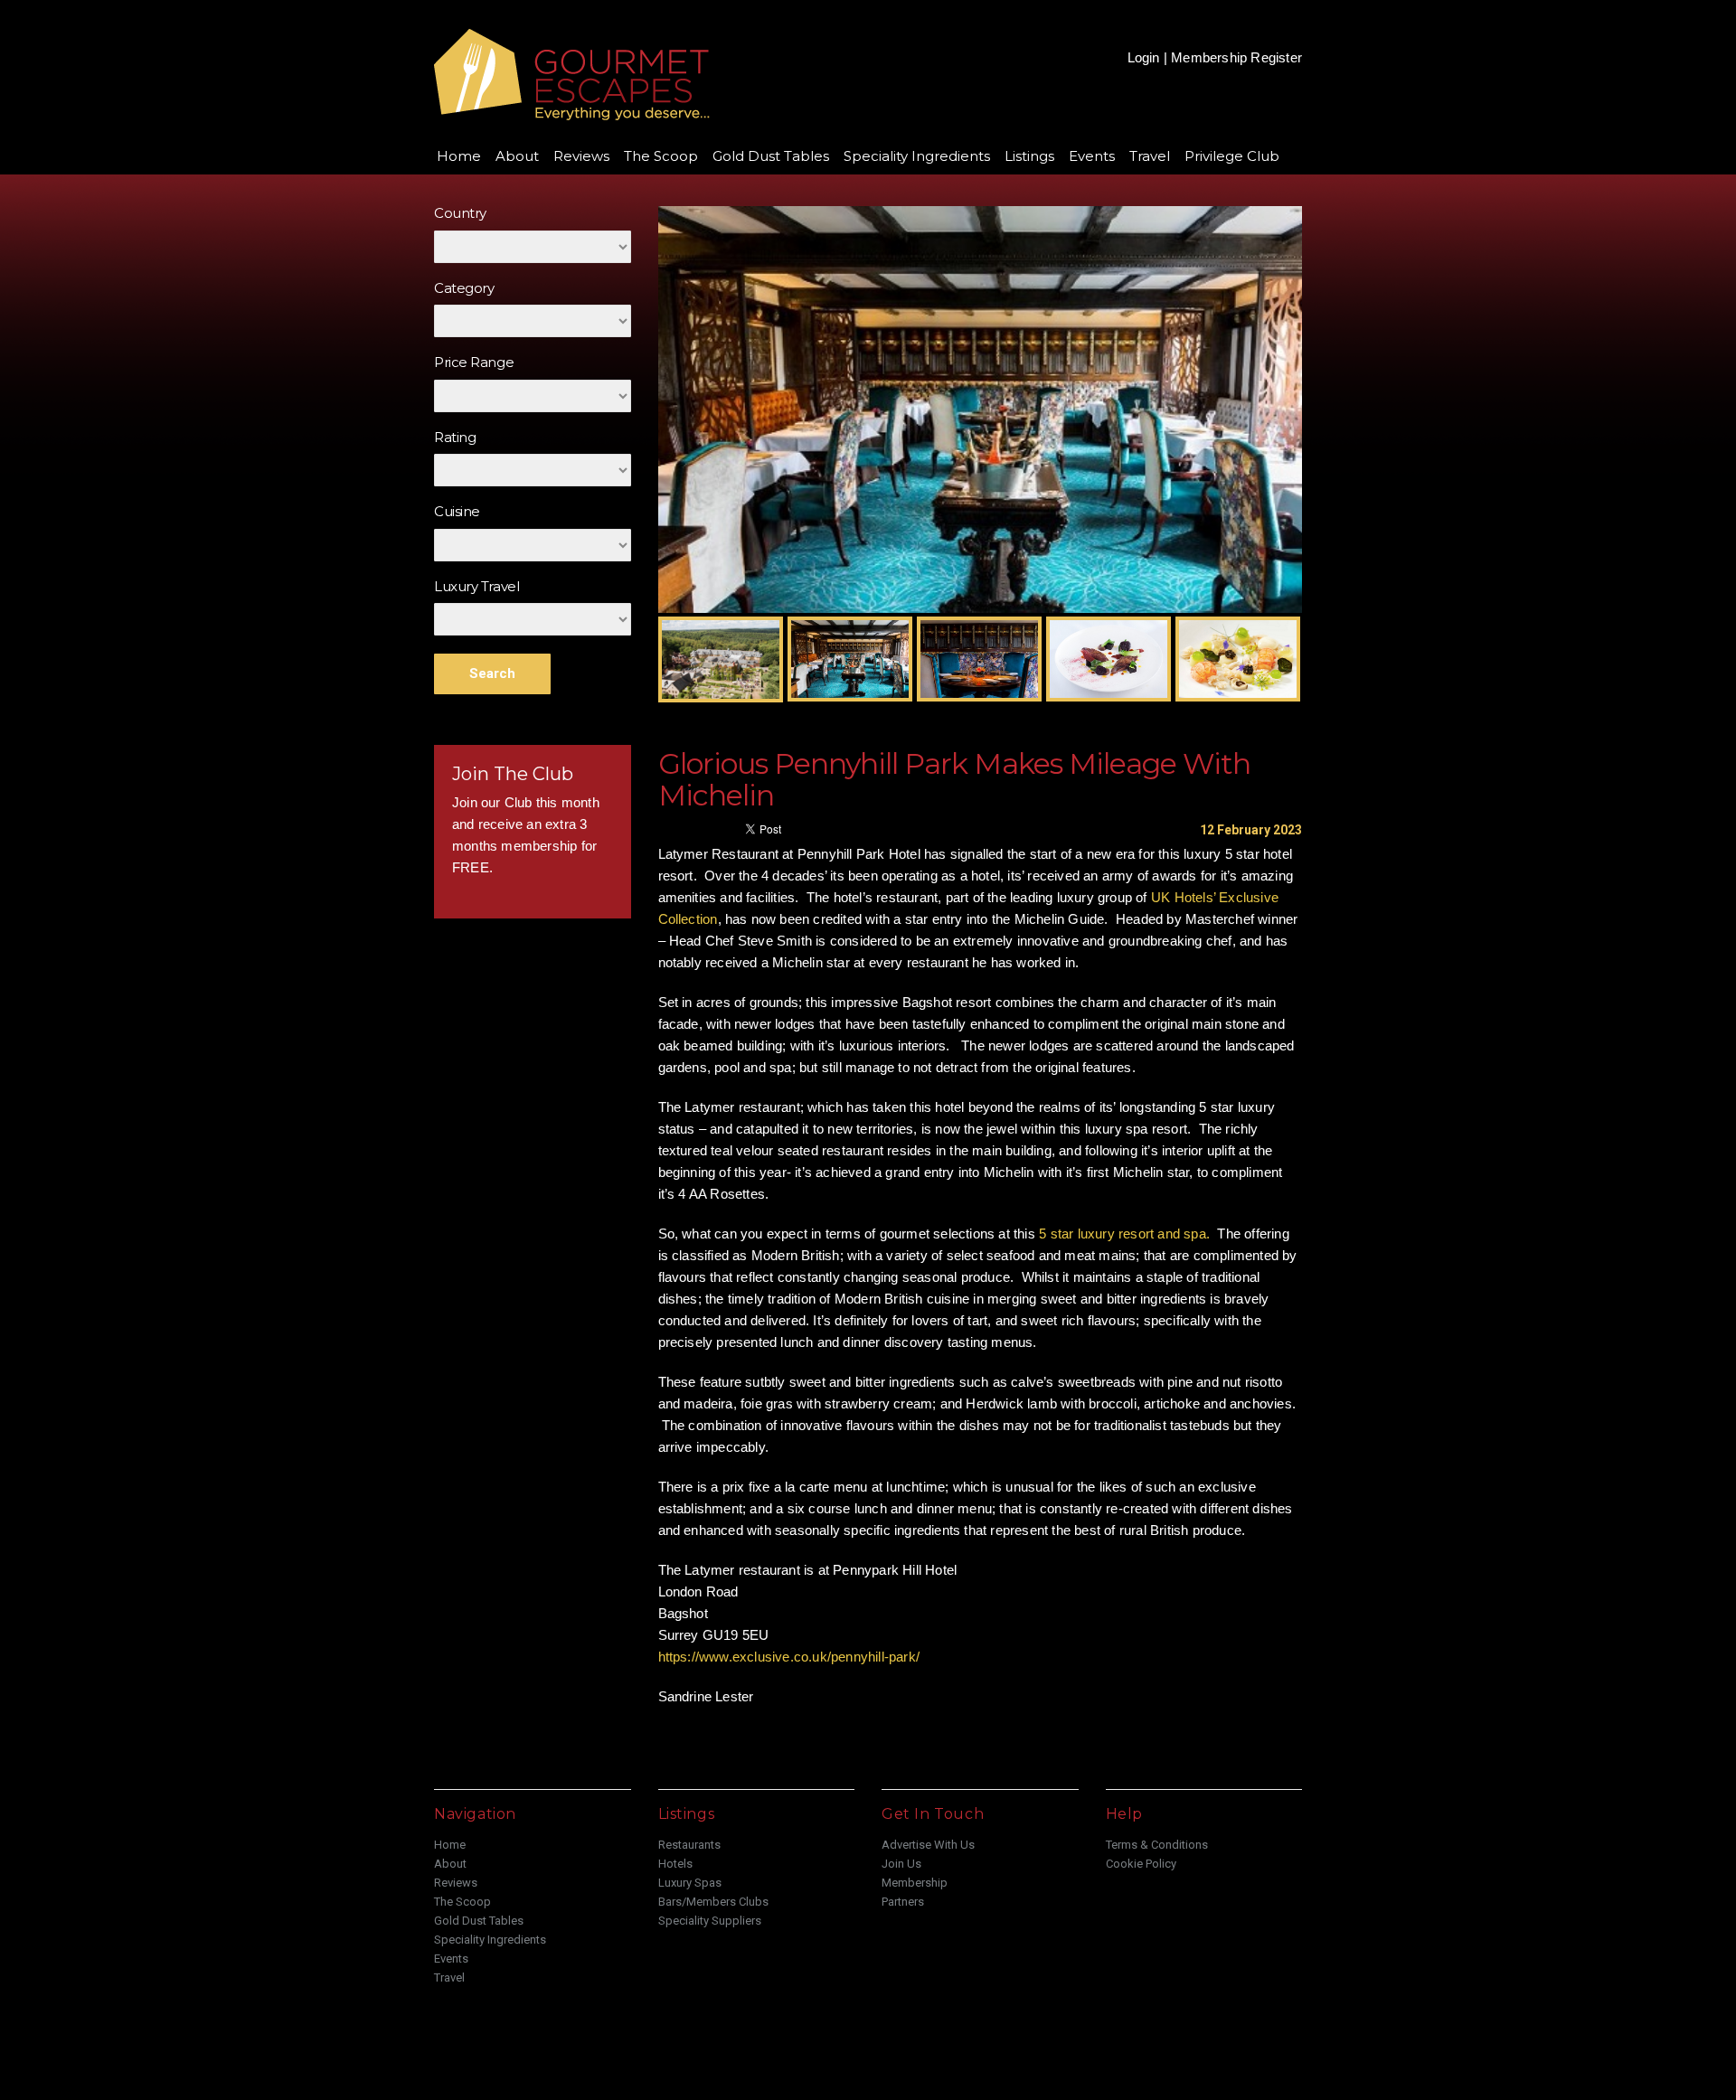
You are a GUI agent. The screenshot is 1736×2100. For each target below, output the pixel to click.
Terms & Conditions (1157, 1845)
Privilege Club (1232, 156)
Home (459, 156)
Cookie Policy (1141, 1864)
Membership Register (1236, 57)
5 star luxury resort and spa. (1124, 1234)
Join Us (901, 1864)
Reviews (581, 156)
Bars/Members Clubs (713, 1902)
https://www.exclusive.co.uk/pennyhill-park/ (789, 1657)
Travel (1150, 156)
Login (1144, 57)
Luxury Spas (690, 1883)
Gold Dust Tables (771, 156)
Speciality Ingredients (917, 156)
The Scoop (661, 156)
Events (1092, 156)
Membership (915, 1883)
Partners (903, 1902)
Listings (1029, 156)
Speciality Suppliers (710, 1921)
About (517, 156)
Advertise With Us (928, 1845)
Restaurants (689, 1845)
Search (492, 673)
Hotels (675, 1864)
